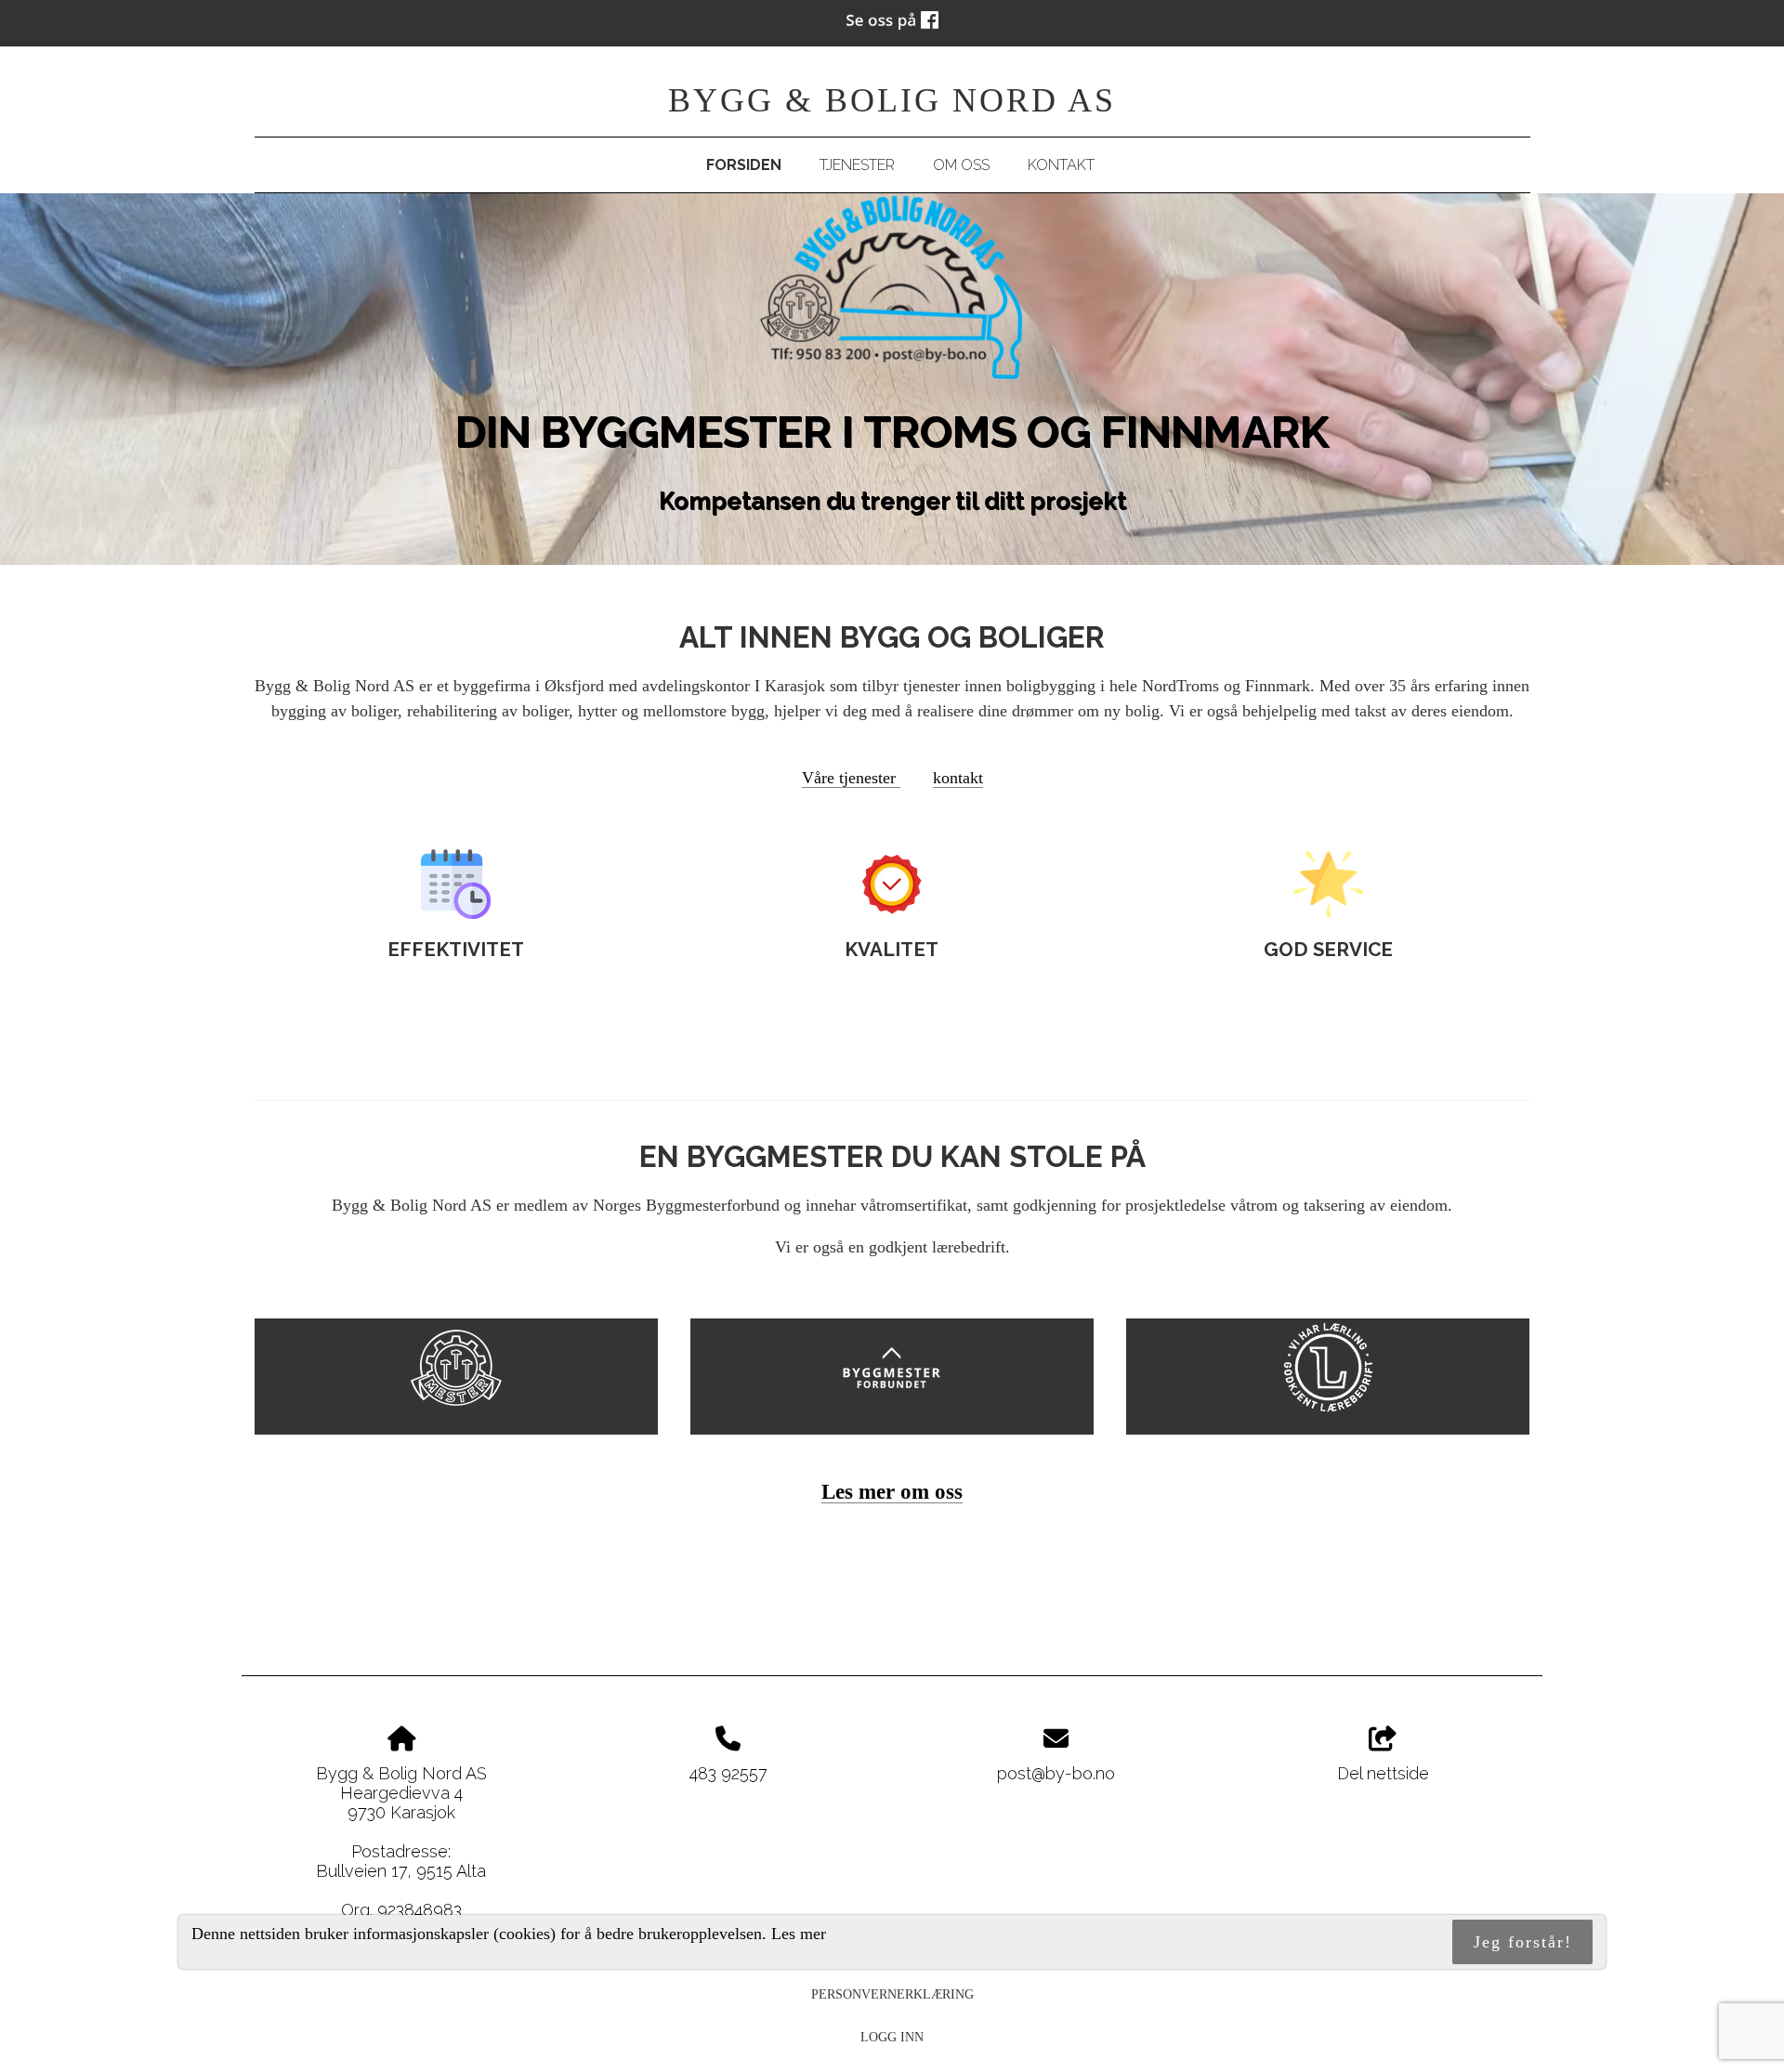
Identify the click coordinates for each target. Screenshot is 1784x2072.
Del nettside (1383, 1773)
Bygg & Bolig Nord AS (892, 100)
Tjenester (857, 165)
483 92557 (728, 1773)
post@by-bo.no (1056, 1773)
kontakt (958, 778)
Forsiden (744, 165)
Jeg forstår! (1523, 1941)
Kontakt (1061, 165)
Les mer (799, 1933)
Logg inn (892, 2037)
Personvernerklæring (892, 1994)
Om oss (961, 165)
